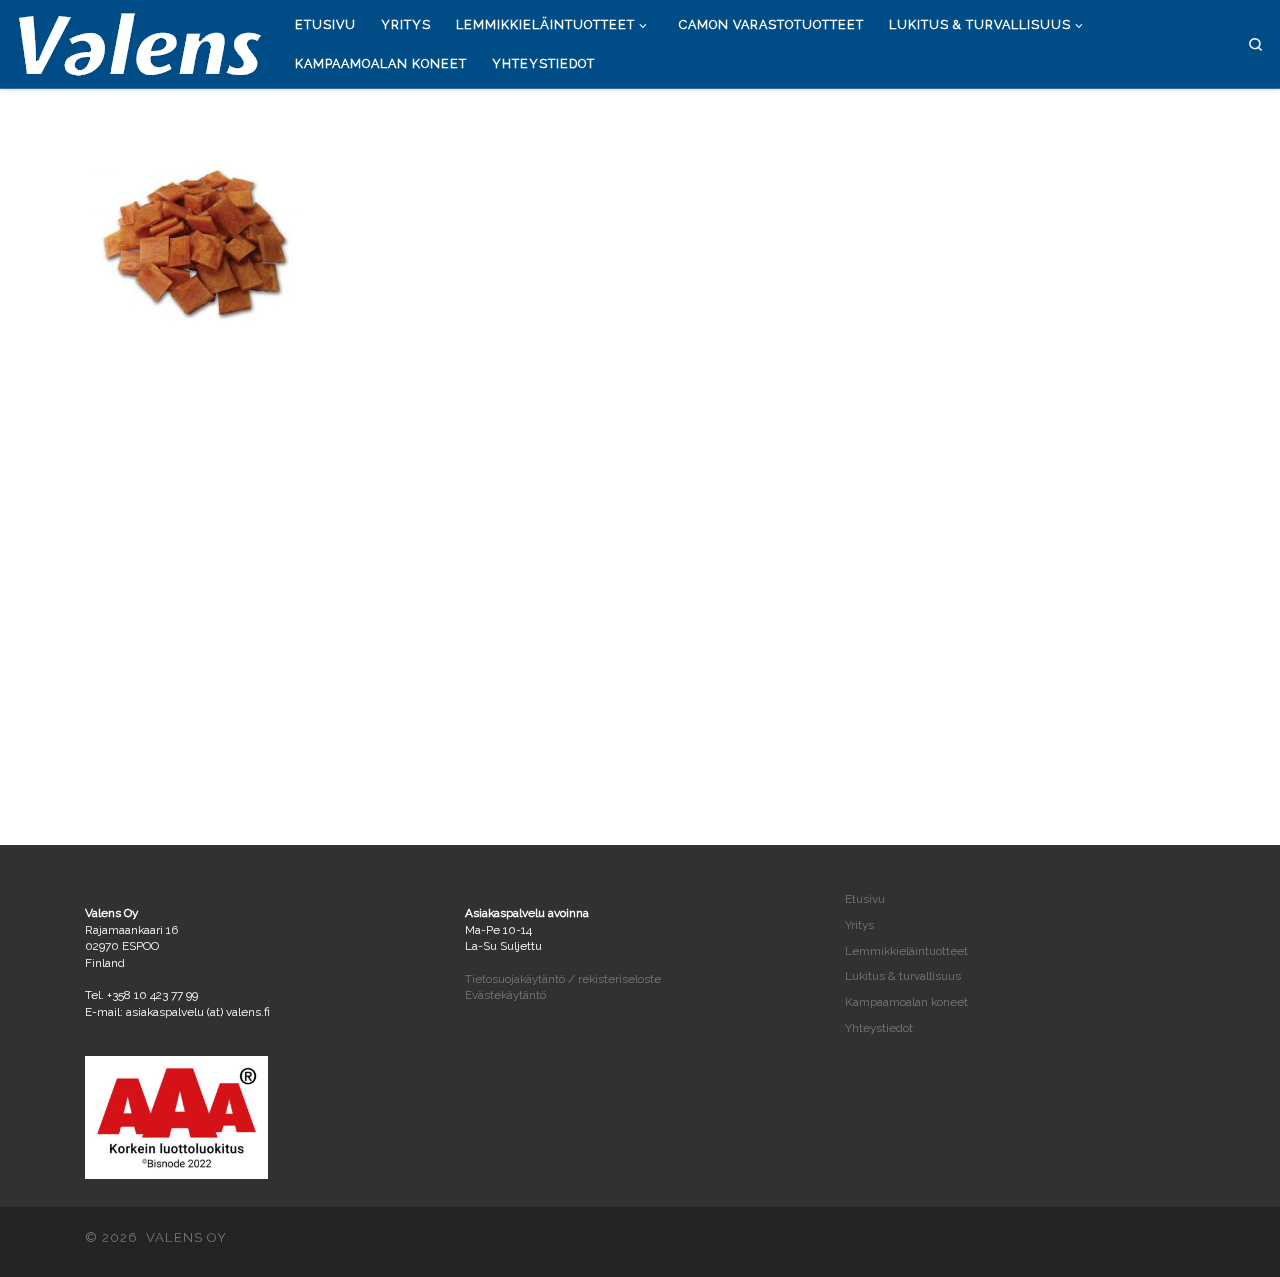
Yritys (859, 925)
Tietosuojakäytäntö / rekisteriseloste (563, 979)
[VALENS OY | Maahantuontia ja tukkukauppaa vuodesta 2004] (140, 40)
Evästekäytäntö (505, 995)
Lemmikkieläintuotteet (906, 951)
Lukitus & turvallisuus (903, 976)
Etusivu (865, 899)
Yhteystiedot (879, 1028)
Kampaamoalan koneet (906, 1002)
